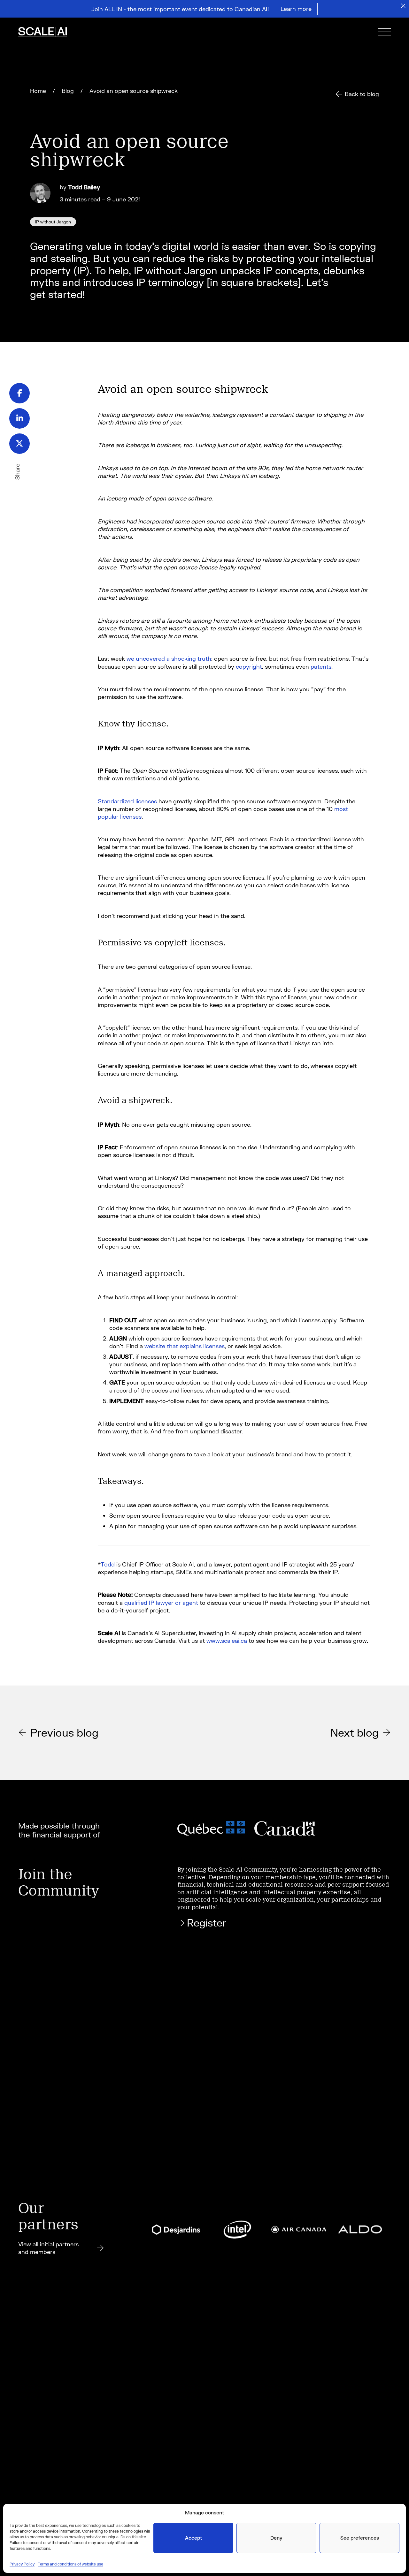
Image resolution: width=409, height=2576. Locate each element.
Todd (108, 1564)
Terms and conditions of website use (70, 2564)
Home (38, 91)
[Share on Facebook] (19, 393)
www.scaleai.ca (227, 1641)
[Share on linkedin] (19, 418)
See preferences (360, 2538)
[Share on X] (19, 444)
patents (321, 666)
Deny (276, 2538)
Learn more (296, 9)
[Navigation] (384, 33)
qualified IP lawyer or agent (161, 1603)
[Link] (51, 33)
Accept (193, 2538)
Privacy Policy (22, 2564)
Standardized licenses (127, 801)
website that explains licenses (185, 1346)
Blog (68, 91)
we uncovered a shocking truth (169, 658)
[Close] (403, 6)
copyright (249, 666)
